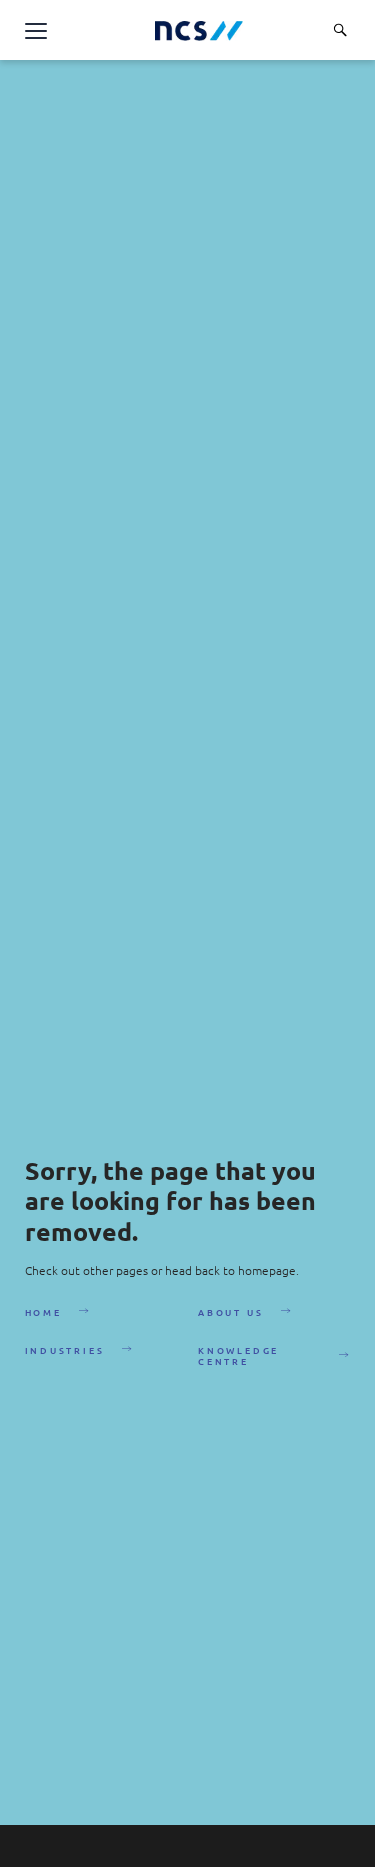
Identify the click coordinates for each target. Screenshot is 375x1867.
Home (43, 1312)
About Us (230, 1312)
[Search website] (340, 30)
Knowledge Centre (238, 1355)
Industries (65, 1350)
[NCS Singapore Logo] (199, 30)
